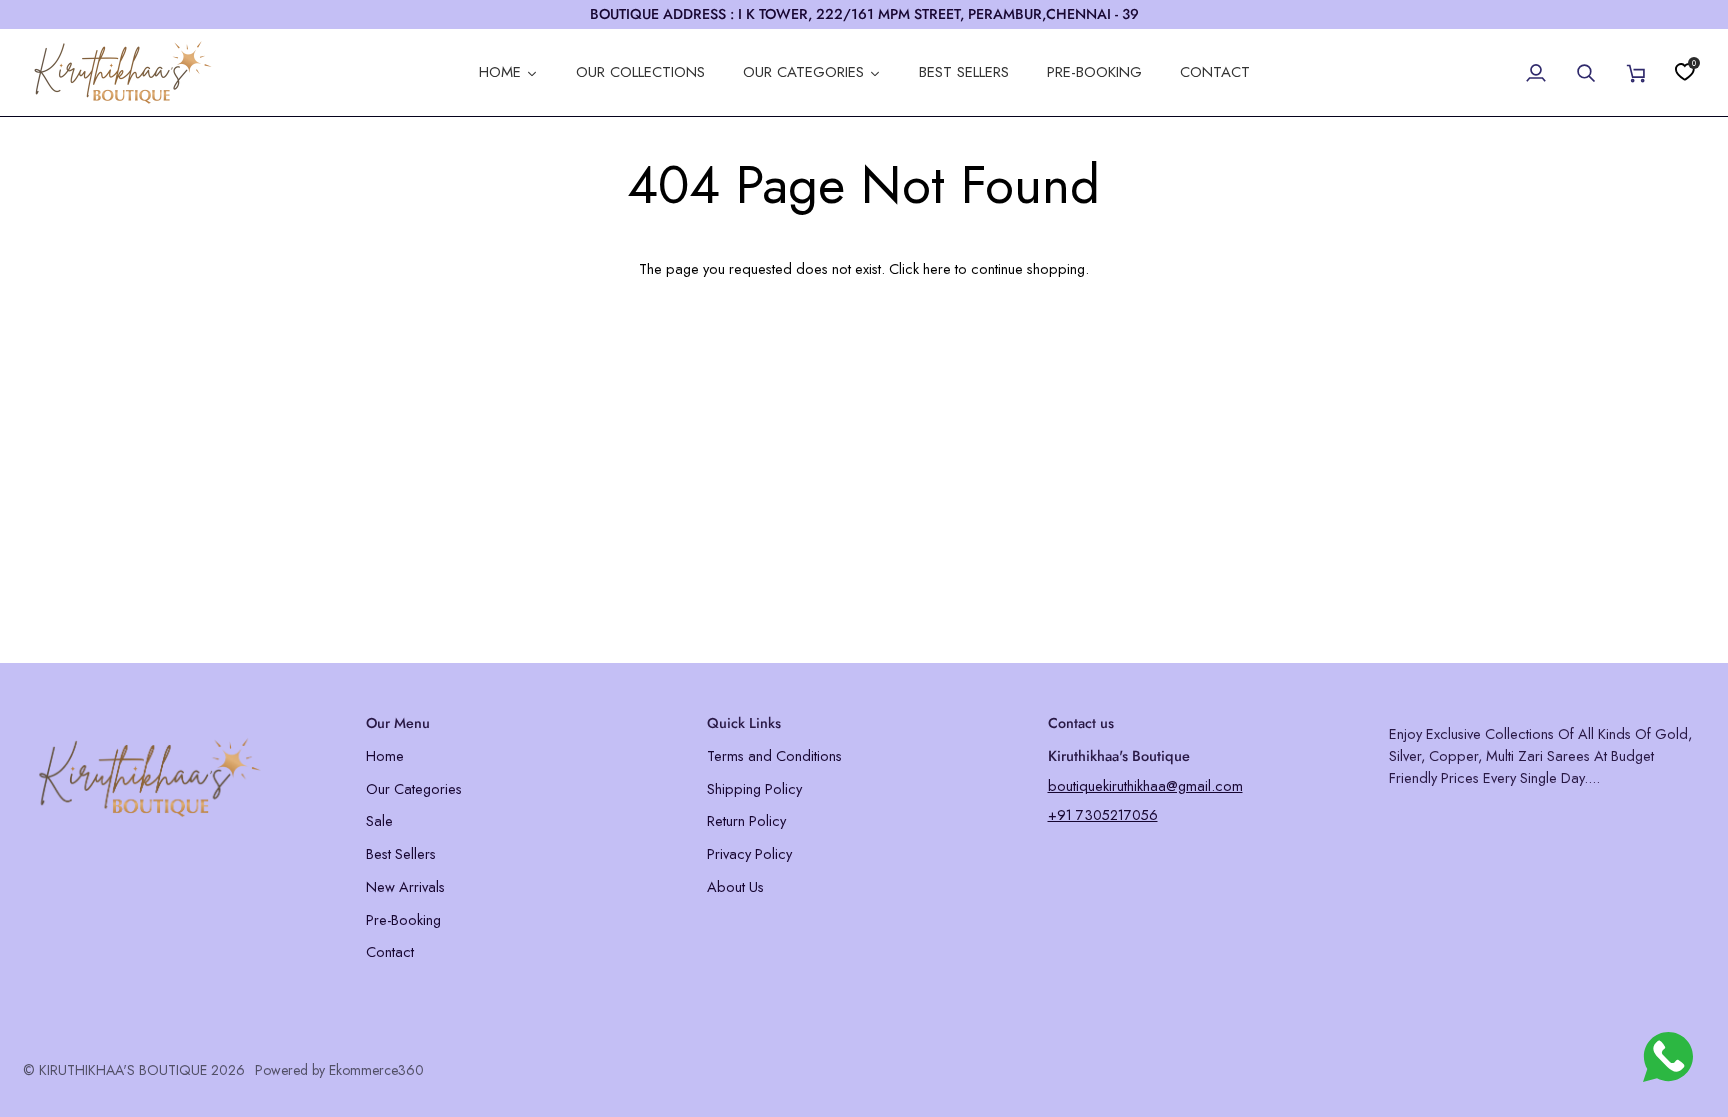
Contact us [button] (1081, 723)
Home (385, 755)
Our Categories (414, 788)
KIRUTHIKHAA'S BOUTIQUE (123, 1070)
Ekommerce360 (376, 1070)
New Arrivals (405, 886)
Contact (390, 951)
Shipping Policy (754, 788)
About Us (735, 886)
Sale (379, 820)
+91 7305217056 (1103, 814)
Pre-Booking (403, 919)
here (937, 268)
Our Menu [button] (398, 723)
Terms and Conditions (774, 755)
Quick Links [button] (744, 723)
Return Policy (746, 820)
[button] (182, 718)
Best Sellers (401, 853)
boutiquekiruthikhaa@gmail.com (1145, 785)
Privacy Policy (749, 853)
